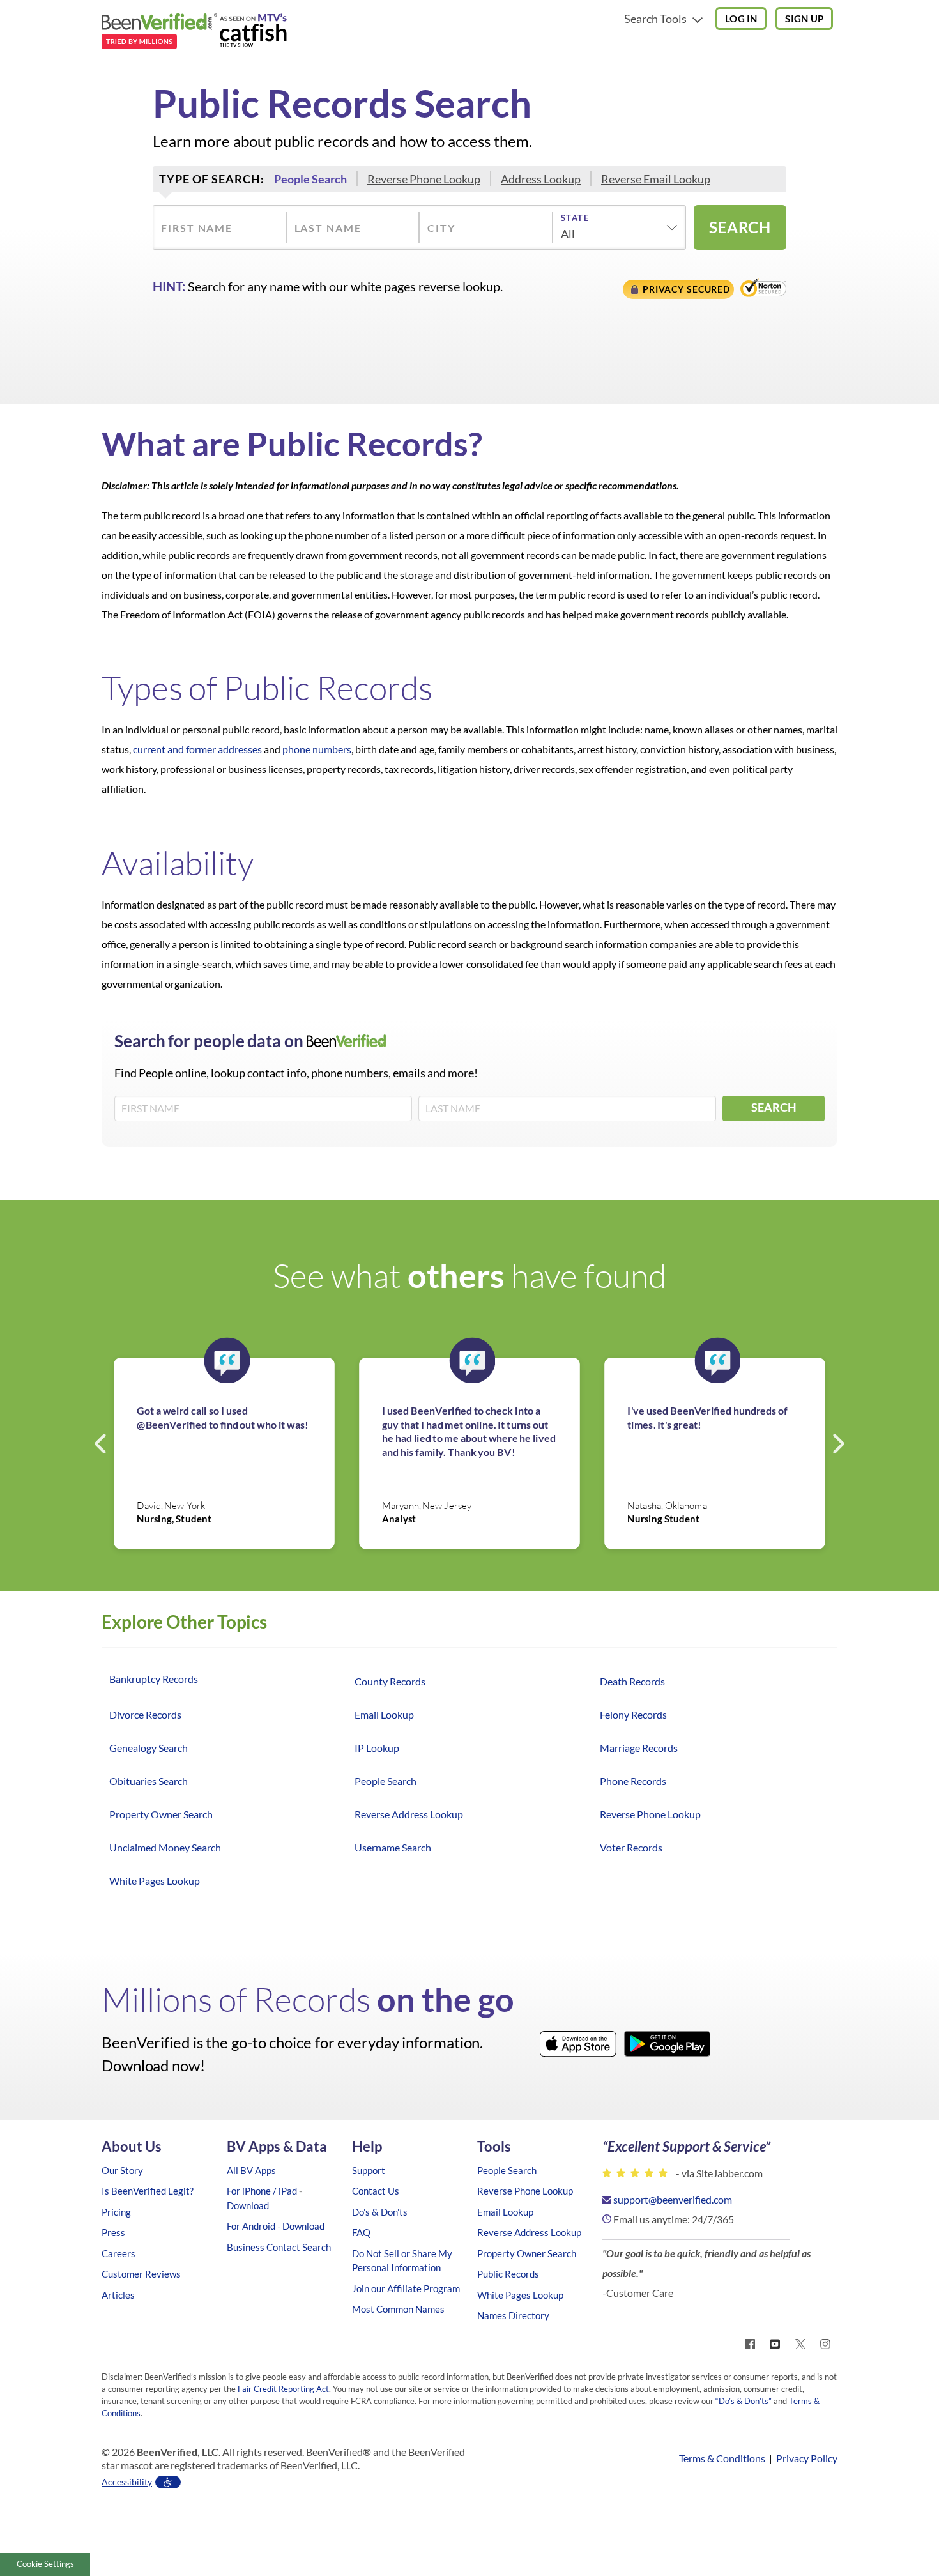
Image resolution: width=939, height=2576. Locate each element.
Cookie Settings (45, 2564)
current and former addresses (197, 749)
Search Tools (656, 19)
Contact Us (376, 2191)
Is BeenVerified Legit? (148, 2191)
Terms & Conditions (722, 2458)
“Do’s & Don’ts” (744, 2401)
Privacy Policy (807, 2458)
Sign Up (804, 19)
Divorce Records (145, 1714)
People (310, 179)
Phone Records (633, 1781)
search (740, 227)
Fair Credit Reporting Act (283, 2389)
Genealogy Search (149, 1748)
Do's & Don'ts (380, 2212)
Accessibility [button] (127, 2482)
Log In (741, 19)
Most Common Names (398, 2309)
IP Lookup (377, 1748)
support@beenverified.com (673, 2199)
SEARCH (774, 1107)
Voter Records (631, 1847)
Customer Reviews (141, 2274)
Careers (118, 2253)
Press (113, 2232)
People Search (386, 1781)
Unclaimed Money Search (165, 1847)
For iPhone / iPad (262, 2191)
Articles (118, 2295)
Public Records (508, 2274)
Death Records (632, 1681)
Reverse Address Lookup (409, 1814)
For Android (251, 2226)
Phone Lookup (424, 179)
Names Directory (513, 2315)
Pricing (116, 2212)
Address (541, 179)
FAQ (361, 2232)
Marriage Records (639, 1748)
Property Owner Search (161, 1814)
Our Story (122, 2170)
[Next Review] (837, 1443)
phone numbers (317, 749)
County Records (390, 1681)
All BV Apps (251, 2170)
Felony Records (633, 1714)
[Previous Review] (102, 1443)
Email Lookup (384, 1714)
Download (248, 2205)
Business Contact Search (279, 2247)
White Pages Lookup (155, 1881)
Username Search (393, 1847)
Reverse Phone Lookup (650, 1814)
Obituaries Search (149, 1781)
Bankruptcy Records (154, 1679)
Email (656, 179)
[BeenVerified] (194, 33)
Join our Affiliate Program (406, 2288)
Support (369, 2170)
